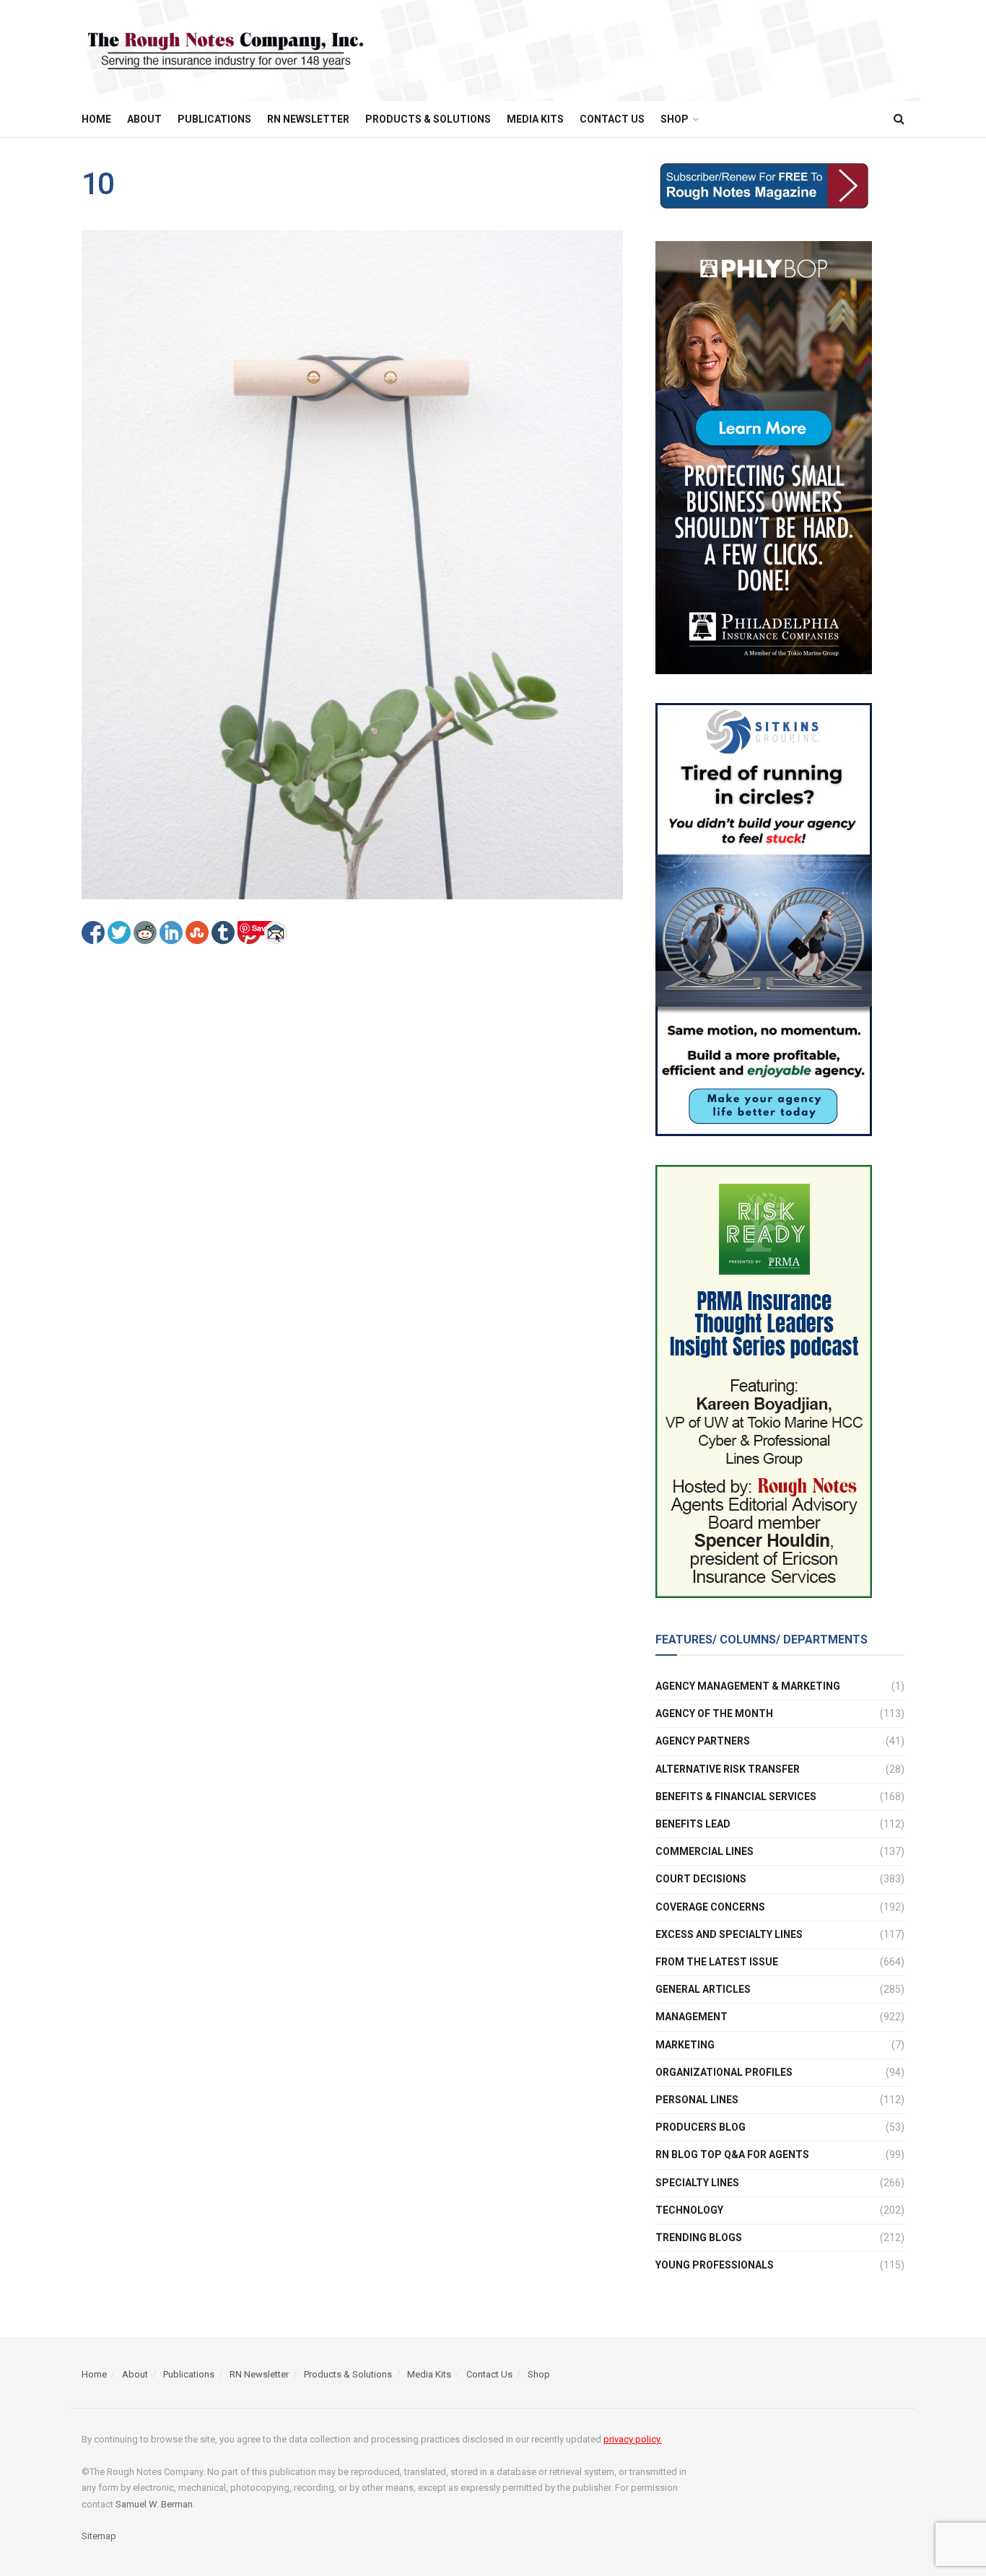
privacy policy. (633, 2439)
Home (96, 119)
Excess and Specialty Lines (729, 1934)
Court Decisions (701, 1879)
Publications (214, 119)
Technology (689, 2210)
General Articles (703, 1989)
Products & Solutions (428, 119)
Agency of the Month (714, 1713)
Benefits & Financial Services (736, 1796)
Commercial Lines (704, 1851)
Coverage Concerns (710, 1907)
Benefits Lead (693, 1824)
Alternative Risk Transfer (728, 1769)
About (144, 119)
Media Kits (535, 119)
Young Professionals (715, 2265)
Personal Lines (697, 2100)
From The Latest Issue (717, 1962)
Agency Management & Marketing (748, 1686)
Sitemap (99, 2536)
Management (691, 2017)
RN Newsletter (308, 119)
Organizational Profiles (724, 2072)
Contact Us (612, 119)
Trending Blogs (699, 2237)
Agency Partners (703, 1741)
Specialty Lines (697, 2183)
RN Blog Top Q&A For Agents (732, 2154)
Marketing (685, 2045)
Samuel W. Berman (154, 2504)
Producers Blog (701, 2127)
